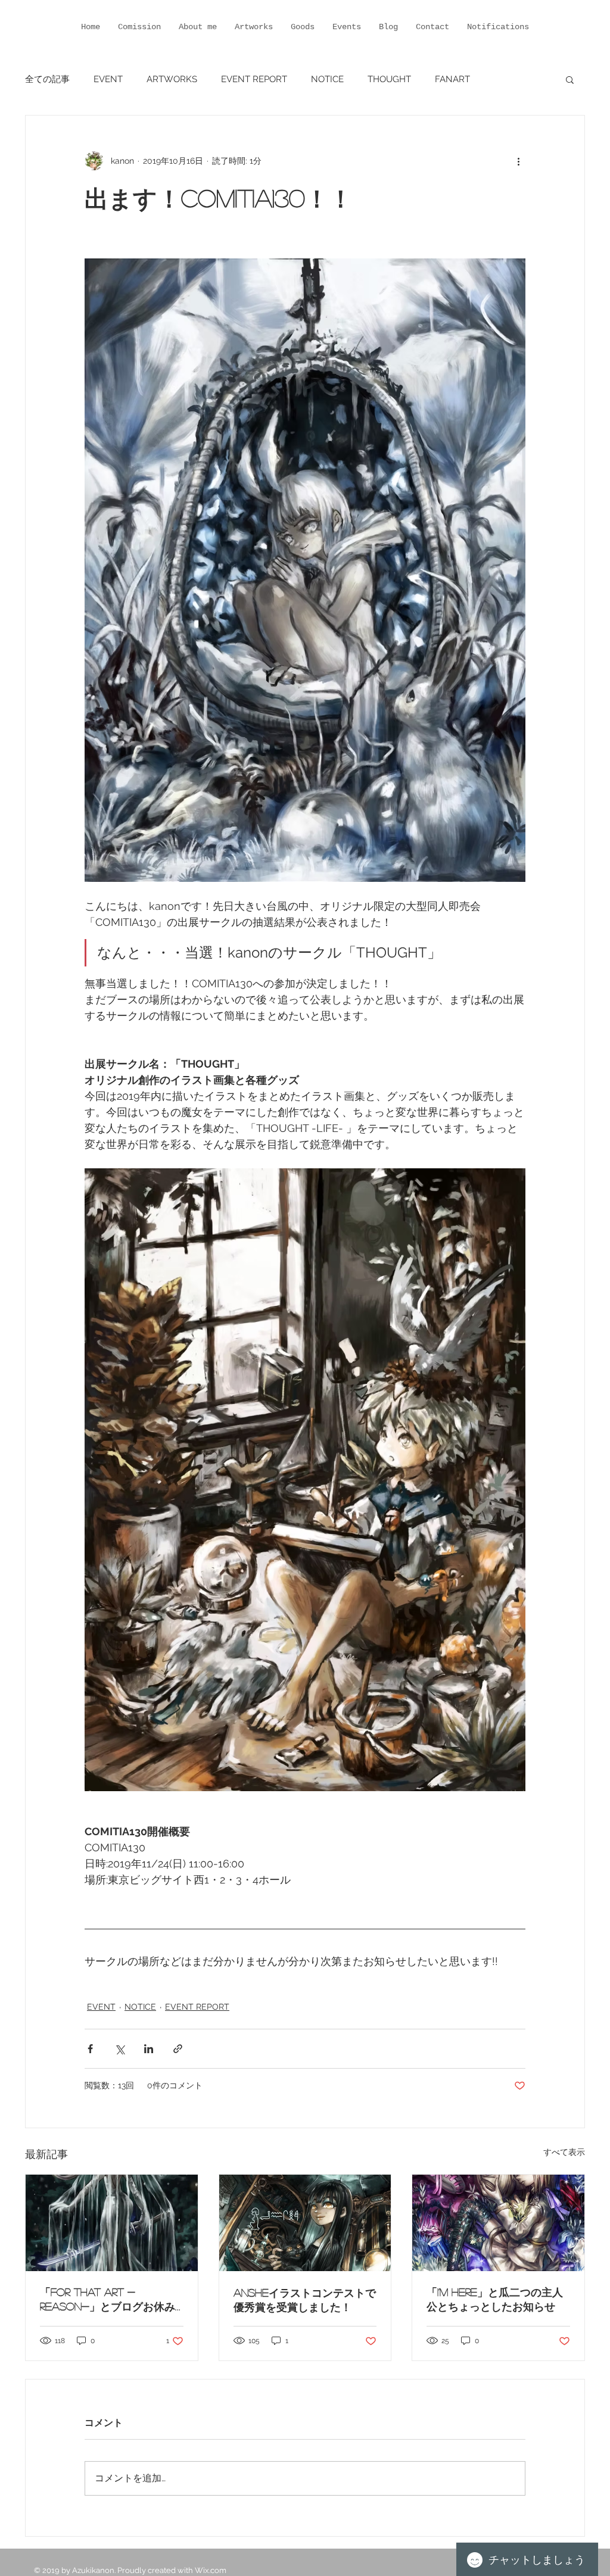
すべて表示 (564, 2152)
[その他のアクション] (518, 161)
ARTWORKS (172, 79)
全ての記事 (47, 79)
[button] (570, 79)
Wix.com (211, 2570)
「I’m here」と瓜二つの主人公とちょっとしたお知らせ (495, 2299)
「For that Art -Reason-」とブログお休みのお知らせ (108, 2300)
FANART (452, 79)
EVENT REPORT (254, 79)
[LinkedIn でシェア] (149, 2049)
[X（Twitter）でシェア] (119, 2049)
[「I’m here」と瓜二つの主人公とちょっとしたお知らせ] (498, 2223)
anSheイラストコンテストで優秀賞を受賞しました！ (305, 2300)
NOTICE (327, 79)
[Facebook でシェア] (90, 2049)
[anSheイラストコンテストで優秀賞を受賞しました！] (305, 2223)
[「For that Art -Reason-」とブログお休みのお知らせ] (112, 2223)
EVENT (108, 79)
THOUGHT (389, 79)
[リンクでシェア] (178, 2049)
